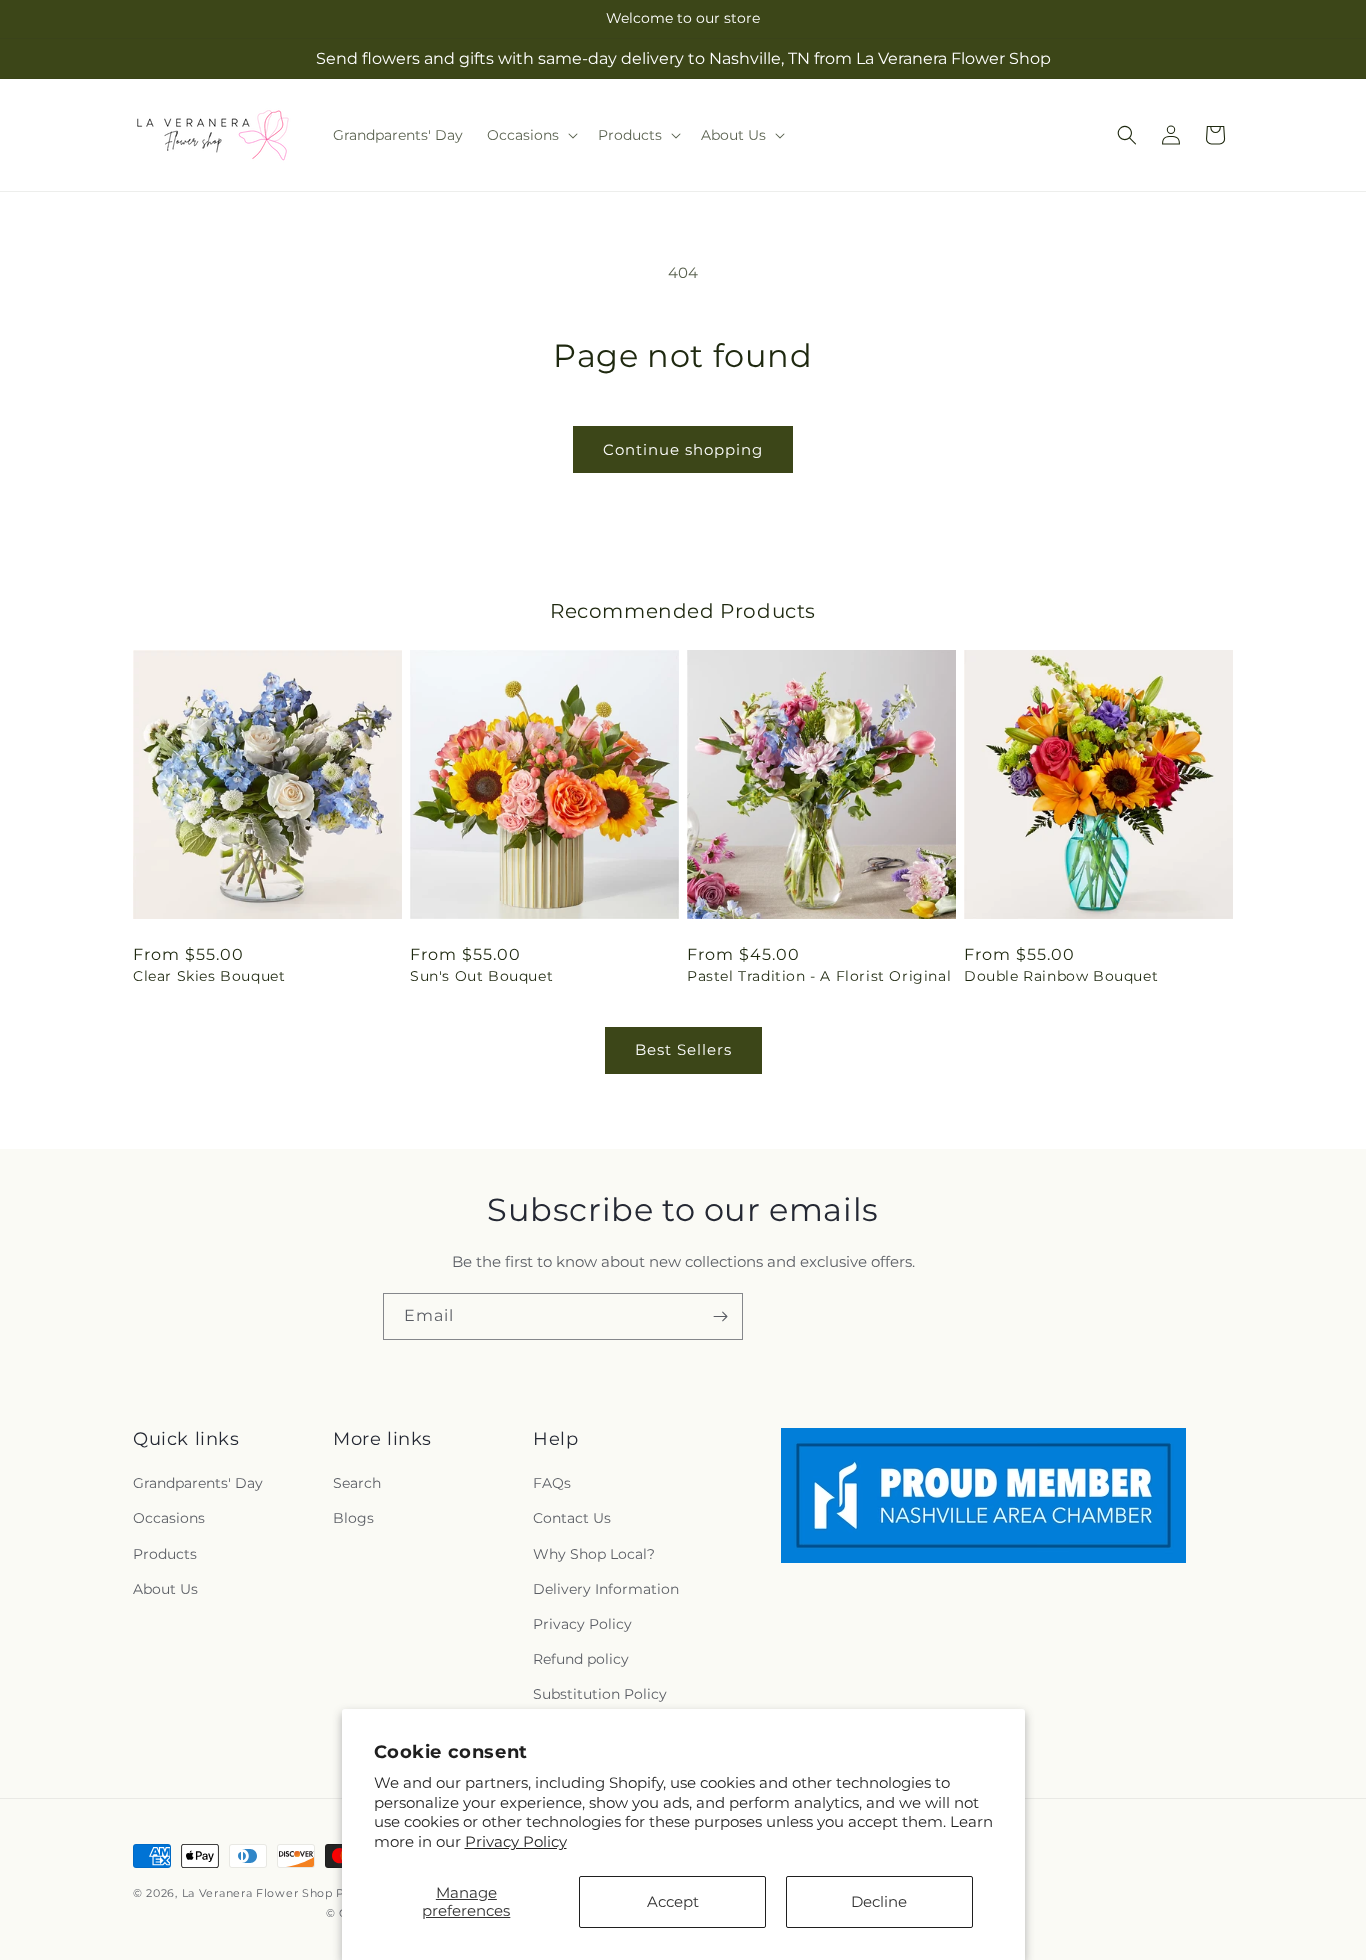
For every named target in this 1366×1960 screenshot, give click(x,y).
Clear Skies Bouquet (209, 976)
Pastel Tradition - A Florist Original (819, 976)
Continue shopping (683, 449)
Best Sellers (683, 1049)
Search (357, 1484)
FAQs (552, 1484)
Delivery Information (606, 1589)
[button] (530, 135)
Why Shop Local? (594, 1554)
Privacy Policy (516, 1841)
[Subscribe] (720, 1316)
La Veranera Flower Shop (257, 1893)
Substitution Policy (600, 1695)
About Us (165, 1589)
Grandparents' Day (198, 1484)
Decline (879, 1901)
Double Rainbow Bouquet (1061, 976)
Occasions (169, 1519)
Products (165, 1554)
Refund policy (581, 1660)
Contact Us (572, 1519)
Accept (673, 1901)
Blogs (353, 1519)
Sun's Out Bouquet (481, 976)
